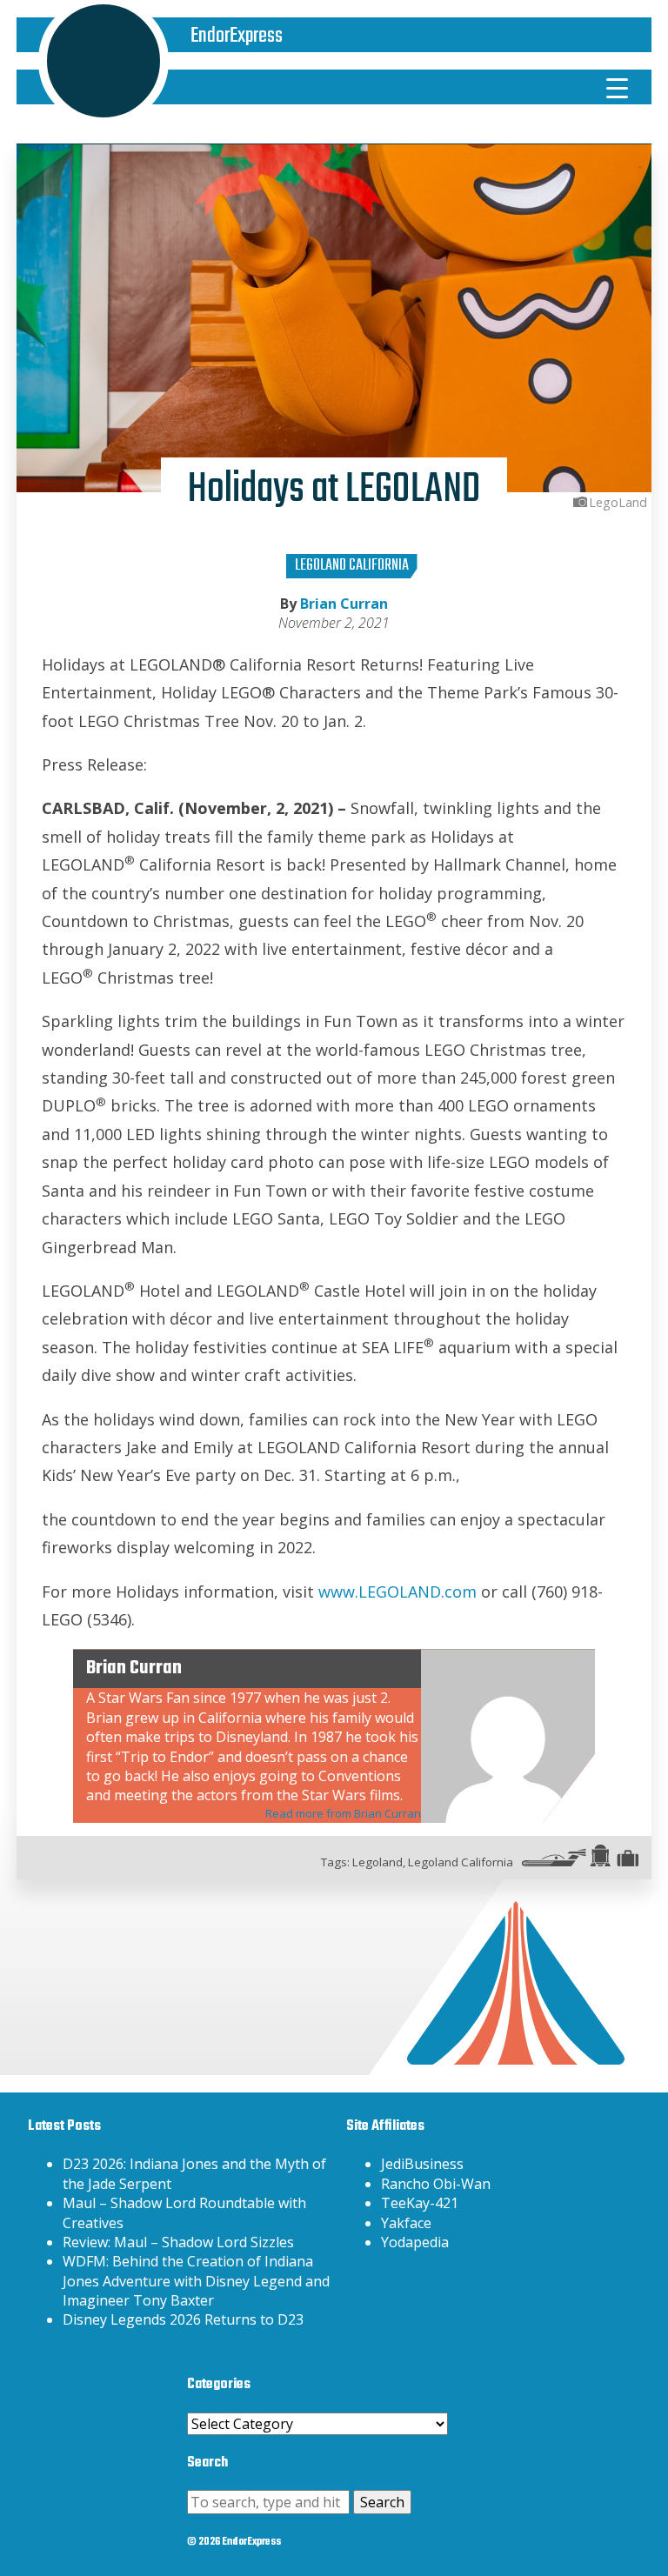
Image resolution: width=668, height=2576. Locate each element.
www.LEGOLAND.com (397, 1592)
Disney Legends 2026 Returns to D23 (183, 2319)
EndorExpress (237, 36)
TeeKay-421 (420, 2203)
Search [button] (382, 2502)
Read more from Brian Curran (343, 1813)
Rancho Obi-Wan (436, 2184)
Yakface (406, 2223)
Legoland (377, 1862)
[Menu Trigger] (618, 87)
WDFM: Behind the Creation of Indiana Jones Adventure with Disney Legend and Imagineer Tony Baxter (196, 2281)
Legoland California (352, 566)
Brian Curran (344, 604)
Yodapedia (415, 2242)
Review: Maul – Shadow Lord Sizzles (178, 2242)
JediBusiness (422, 2164)
